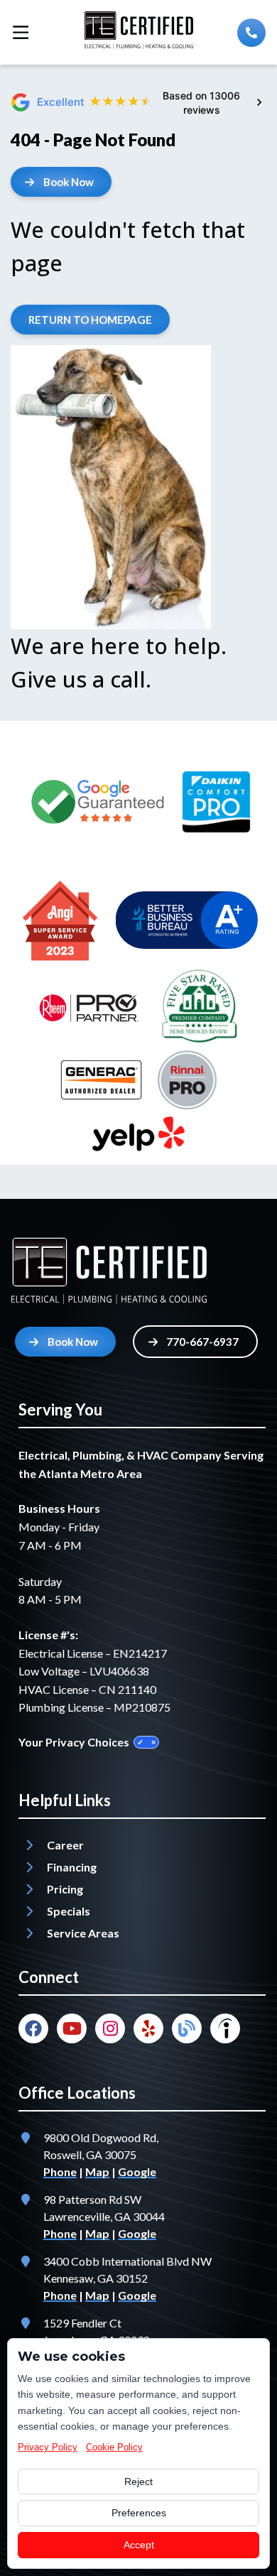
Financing (72, 1867)
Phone (60, 2172)
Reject (138, 2482)
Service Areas (83, 1933)
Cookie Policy (114, 2447)
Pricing (65, 1889)
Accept (139, 2545)
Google (137, 2172)
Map (97, 2172)
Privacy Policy (48, 2447)
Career (65, 1845)
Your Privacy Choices (74, 1742)
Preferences (139, 2513)
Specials (69, 1911)
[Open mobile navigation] (21, 32)
